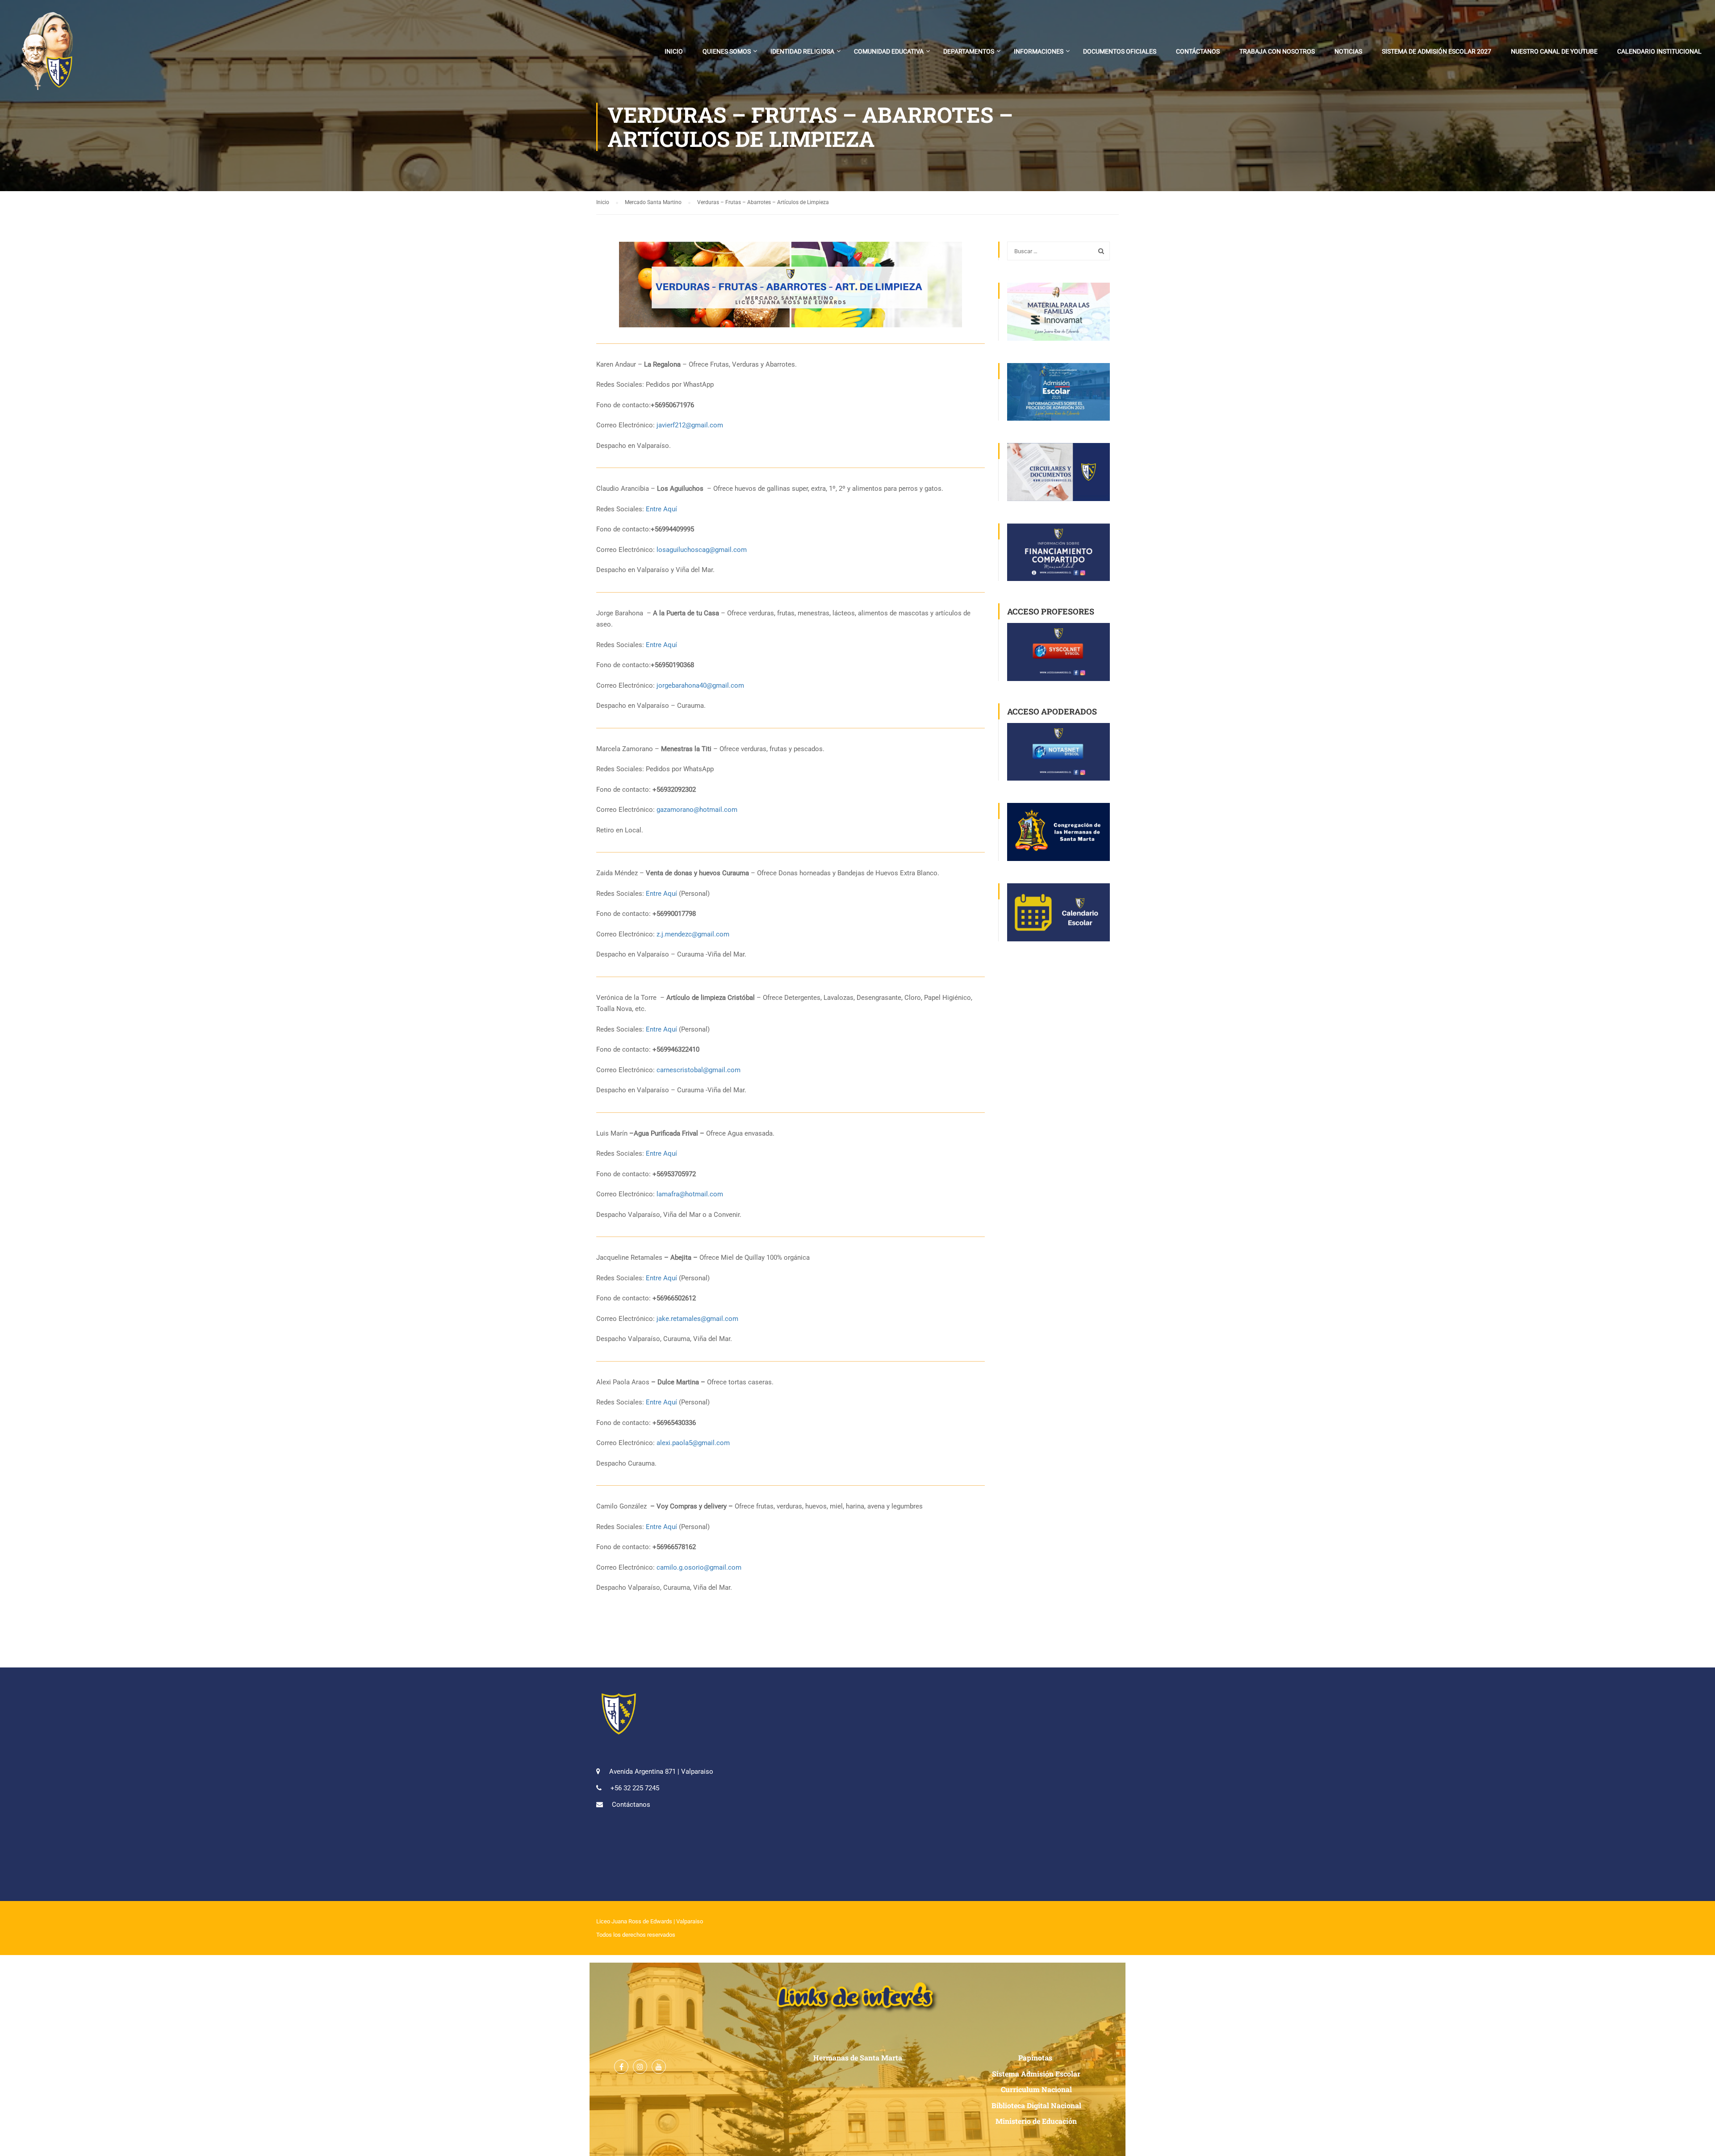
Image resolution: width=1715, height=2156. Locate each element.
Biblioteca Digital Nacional (1036, 2105)
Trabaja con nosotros (1277, 51)
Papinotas (1036, 2058)
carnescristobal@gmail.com (699, 1070)
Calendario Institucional (1659, 51)
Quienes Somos (727, 51)
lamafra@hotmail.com (690, 1194)
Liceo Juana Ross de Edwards (634, 1921)
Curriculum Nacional (1036, 2089)
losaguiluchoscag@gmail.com (702, 550)
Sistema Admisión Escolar (1036, 2074)
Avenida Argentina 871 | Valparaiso (661, 1772)
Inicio (674, 51)
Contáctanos (1198, 51)
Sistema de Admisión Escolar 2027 (1437, 51)
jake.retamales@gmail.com (697, 1319)
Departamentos (969, 51)
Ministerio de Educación (1036, 2121)
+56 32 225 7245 (635, 1788)
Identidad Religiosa (802, 51)
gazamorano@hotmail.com (697, 810)
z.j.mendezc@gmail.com (693, 934)
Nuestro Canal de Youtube (1554, 51)
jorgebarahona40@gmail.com (700, 685)
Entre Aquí (661, 509)
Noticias (1348, 51)
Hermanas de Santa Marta (858, 2058)
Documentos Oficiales (1120, 51)
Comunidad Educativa (889, 51)
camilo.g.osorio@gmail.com (699, 1567)
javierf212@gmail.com (690, 425)
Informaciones (1039, 51)
